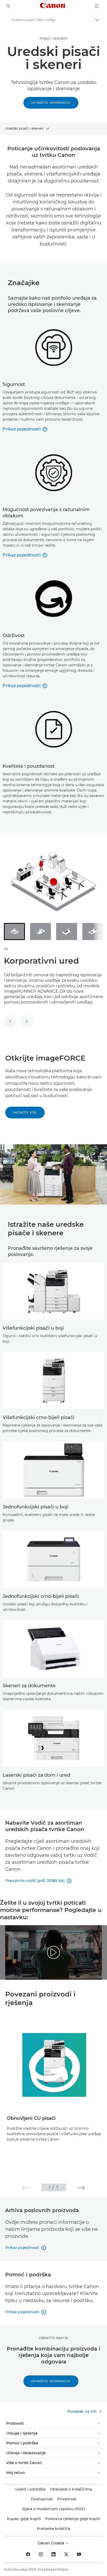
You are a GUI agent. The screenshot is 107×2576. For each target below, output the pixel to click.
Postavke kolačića (53, 2529)
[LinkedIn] (53, 2554)
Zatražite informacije (51, 103)
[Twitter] (66, 2554)
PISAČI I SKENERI (54, 38)
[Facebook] (28, 2554)
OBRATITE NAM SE (53, 2338)
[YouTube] (79, 2554)
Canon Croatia (51, 2543)
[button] (26, 2188)
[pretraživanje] (8, 6)
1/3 (6, 949)
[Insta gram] (41, 2554)
